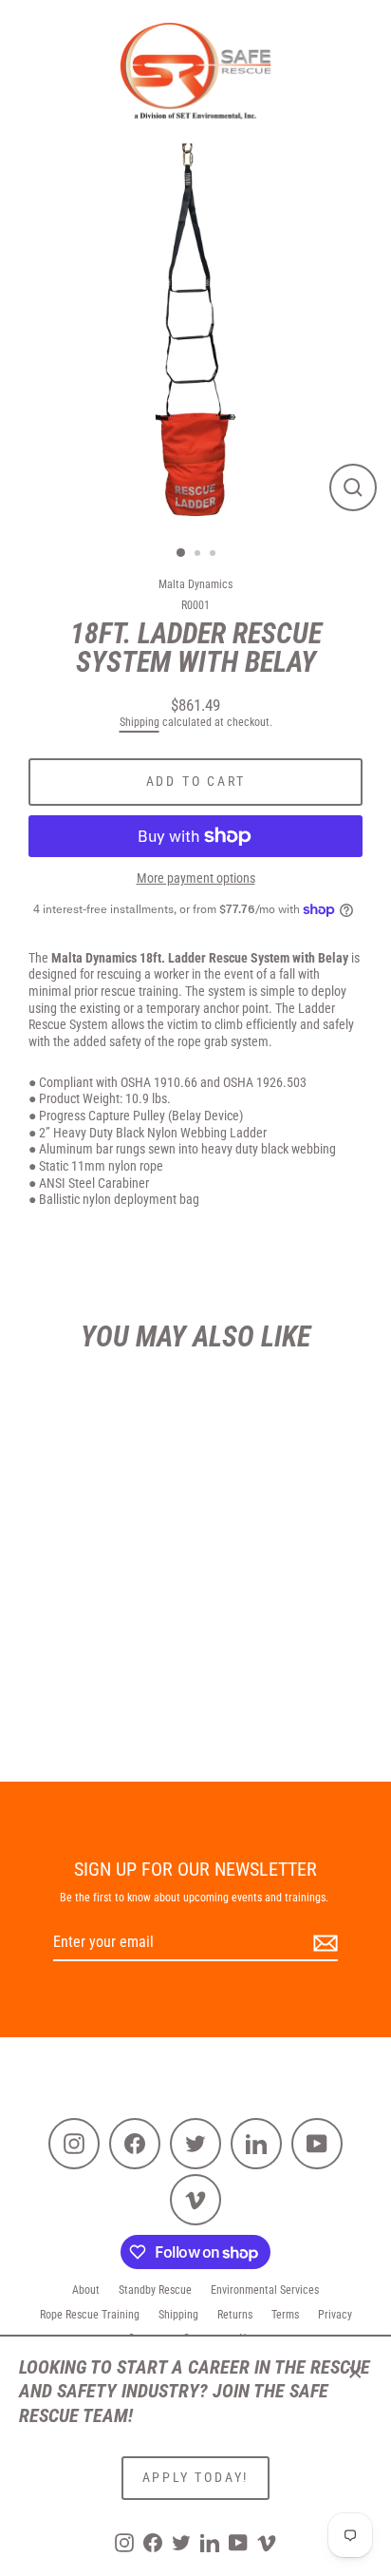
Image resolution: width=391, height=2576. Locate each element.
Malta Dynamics (195, 584)
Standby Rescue (155, 2290)
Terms (285, 2315)
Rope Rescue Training (90, 2315)
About (86, 2290)
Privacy (335, 2315)
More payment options (196, 878)
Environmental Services (265, 2290)
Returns (235, 2315)
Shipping (140, 722)
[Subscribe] (323, 1944)
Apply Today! (196, 2477)
